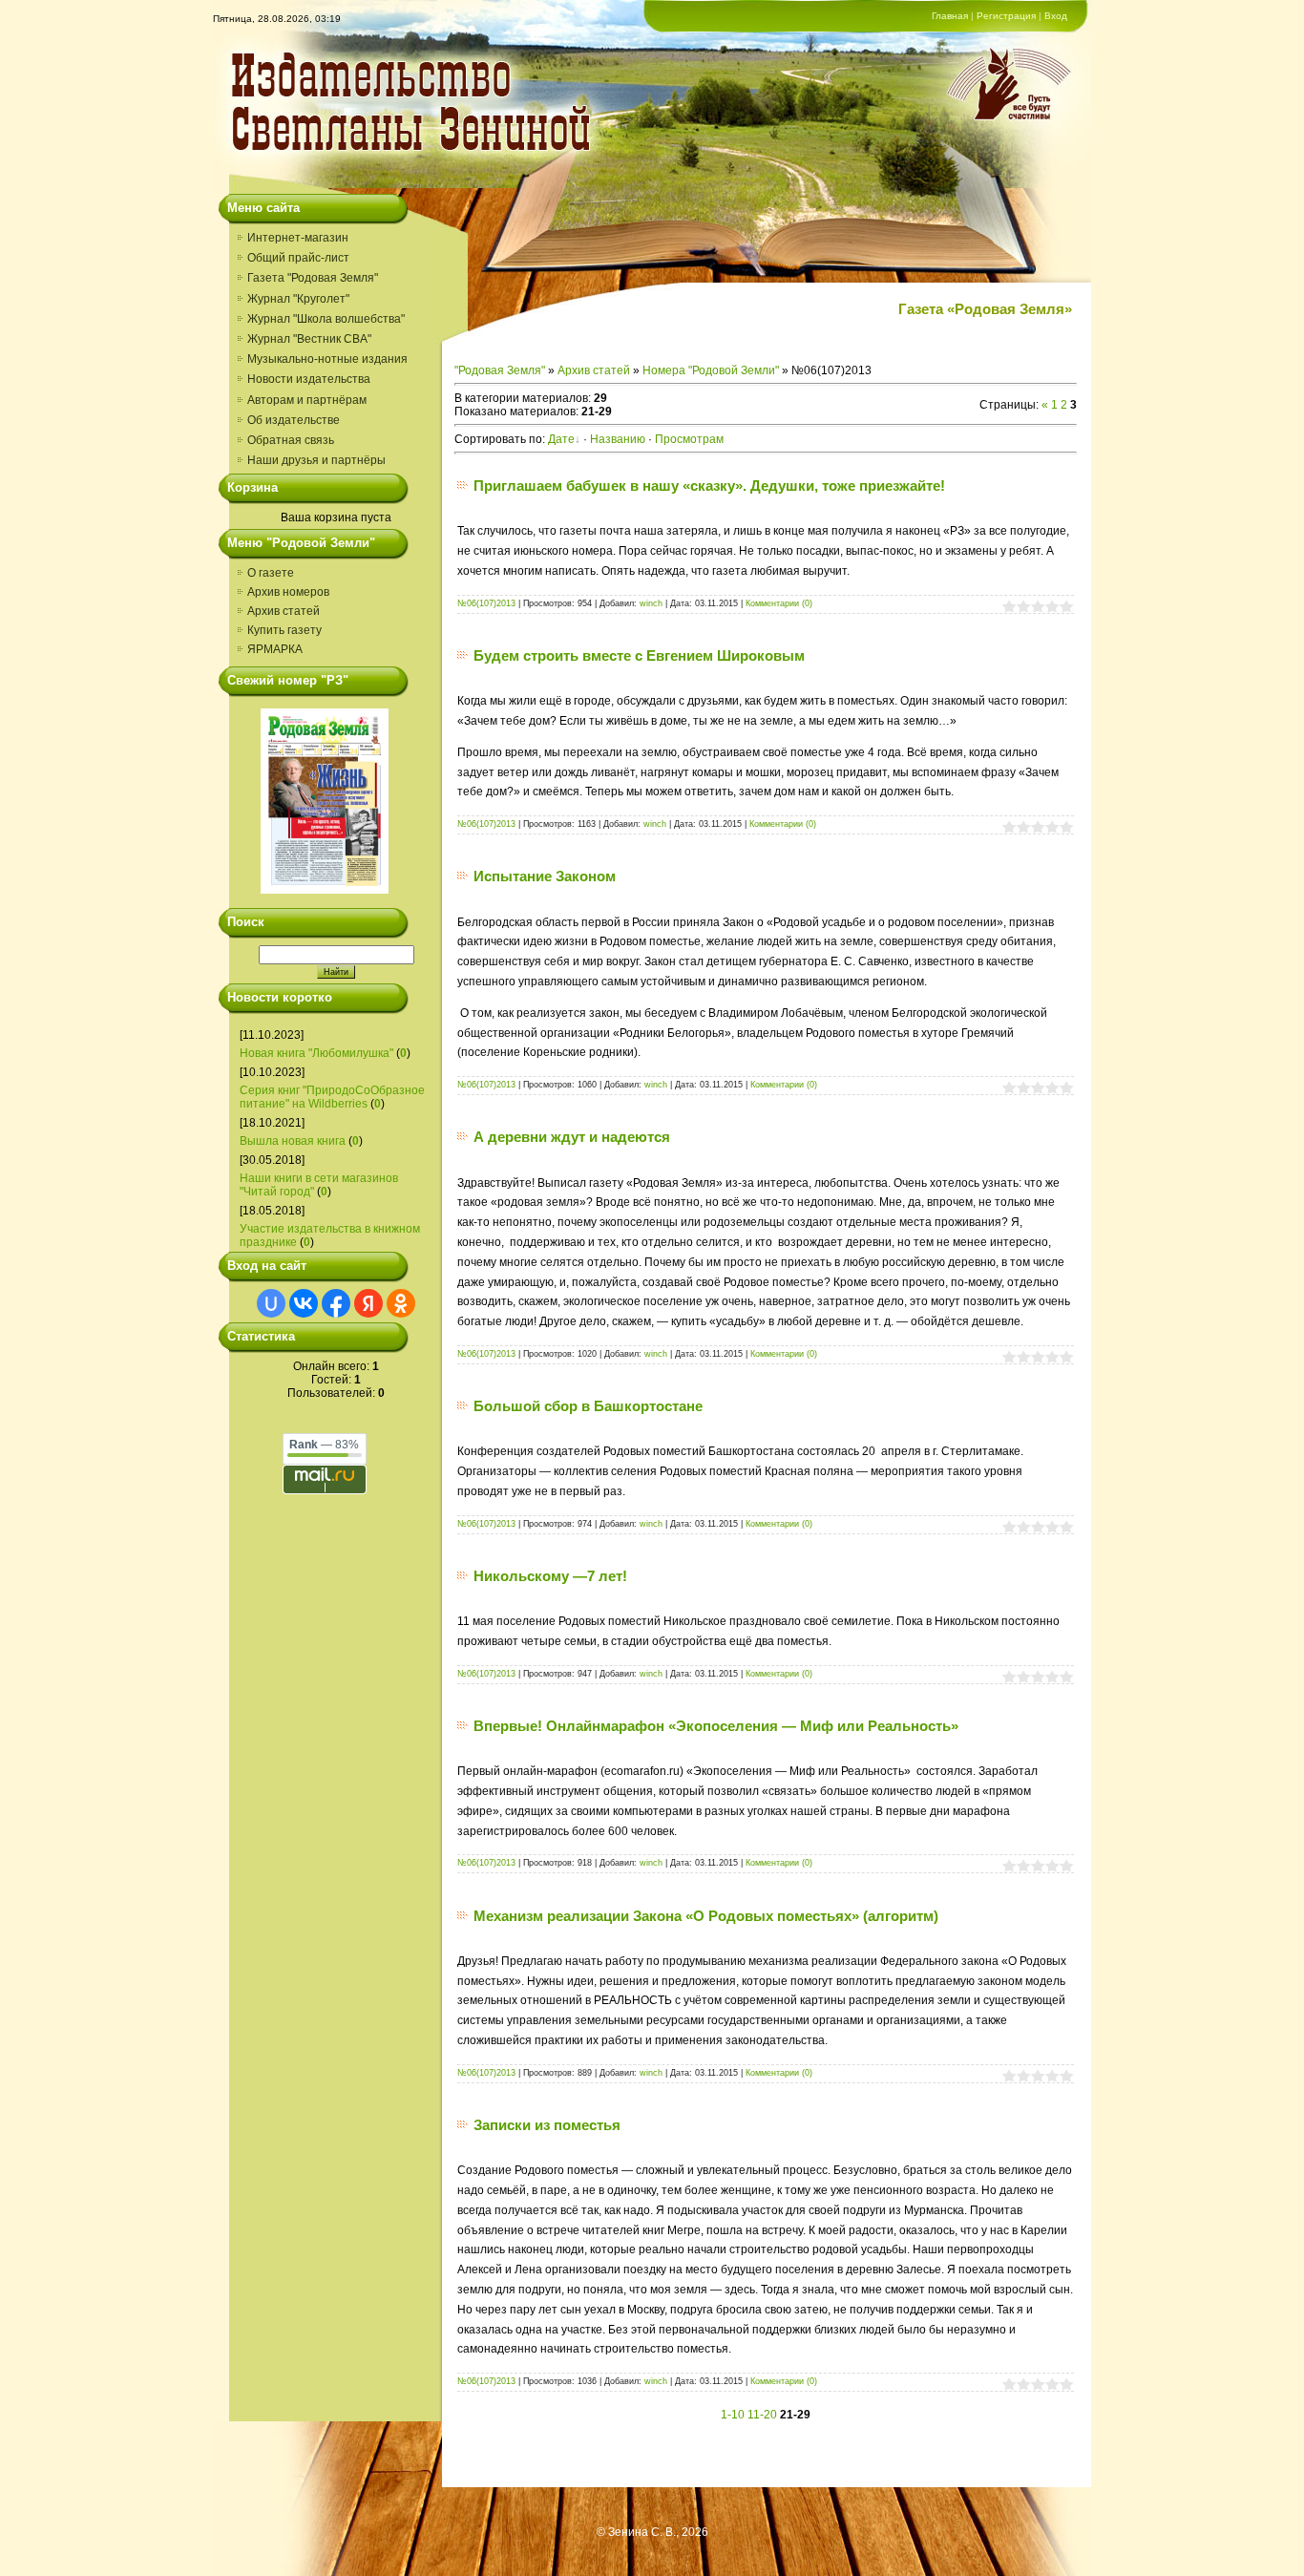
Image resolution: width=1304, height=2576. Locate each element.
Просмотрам (689, 439)
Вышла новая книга (293, 1141)
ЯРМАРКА (275, 649)
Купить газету (284, 630)
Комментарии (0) (779, 603)
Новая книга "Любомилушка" (316, 1053)
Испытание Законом (545, 876)
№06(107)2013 (486, 603)
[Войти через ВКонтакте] (304, 1303)
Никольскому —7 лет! (550, 1576)
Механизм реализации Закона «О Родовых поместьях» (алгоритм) (706, 1916)
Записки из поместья (547, 2125)
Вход (1056, 16)
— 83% (324, 1445)
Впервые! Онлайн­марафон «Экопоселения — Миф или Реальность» (716, 1726)
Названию (618, 439)
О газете (271, 573)
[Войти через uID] (271, 1303)
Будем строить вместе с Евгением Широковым (639, 655)
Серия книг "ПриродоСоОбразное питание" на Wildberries (332, 1097)
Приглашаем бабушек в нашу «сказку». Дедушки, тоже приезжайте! (709, 486)
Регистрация (1006, 16)
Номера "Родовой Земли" (711, 370)
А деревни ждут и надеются (572, 1137)
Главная (950, 16)
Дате (561, 439)
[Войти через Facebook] (336, 1303)
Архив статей (284, 611)
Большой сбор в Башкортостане (588, 1406)
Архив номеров (288, 592)
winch (651, 603)
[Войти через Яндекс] (368, 1303)
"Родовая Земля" (500, 370)
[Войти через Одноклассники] (401, 1303)
